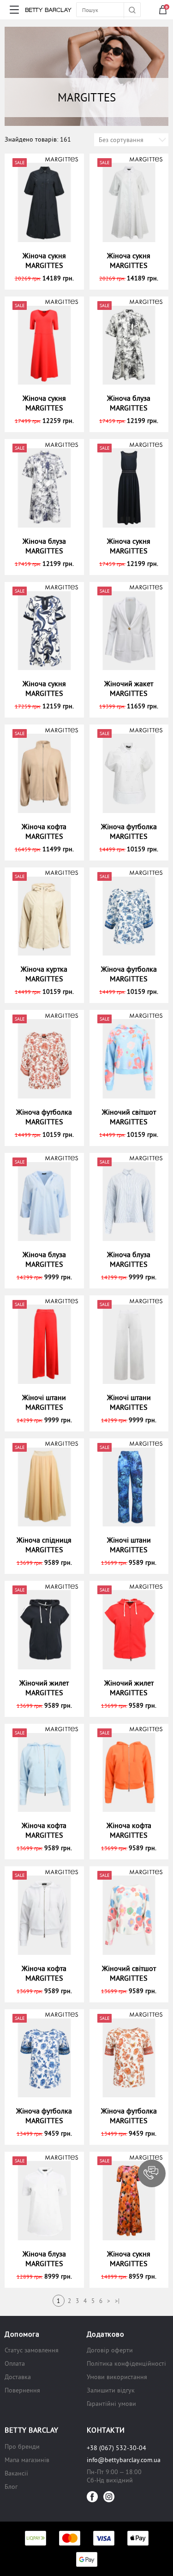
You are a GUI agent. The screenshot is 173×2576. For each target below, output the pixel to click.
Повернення (22, 2390)
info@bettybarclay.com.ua (124, 2460)
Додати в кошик (48, 278)
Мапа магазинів (27, 2460)
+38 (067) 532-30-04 (116, 2448)
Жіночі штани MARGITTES (44, 1402)
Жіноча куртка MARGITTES (44, 974)
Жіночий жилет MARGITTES (44, 1688)
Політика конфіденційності (126, 2363)
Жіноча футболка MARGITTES (129, 831)
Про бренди (22, 2446)
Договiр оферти (110, 2350)
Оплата (15, 2363)
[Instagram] (109, 2497)
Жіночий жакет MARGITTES (129, 688)
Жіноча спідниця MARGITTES (44, 1545)
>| (117, 2301)
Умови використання (117, 2377)
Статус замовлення (32, 2350)
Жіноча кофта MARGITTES (44, 831)
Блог (11, 2487)
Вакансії (16, 2473)
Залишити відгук (111, 2390)
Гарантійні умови (111, 2404)
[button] (152, 2173)
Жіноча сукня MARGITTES (44, 260)
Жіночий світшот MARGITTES (129, 1117)
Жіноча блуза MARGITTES (129, 403)
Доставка (18, 2377)
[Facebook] (92, 2497)
